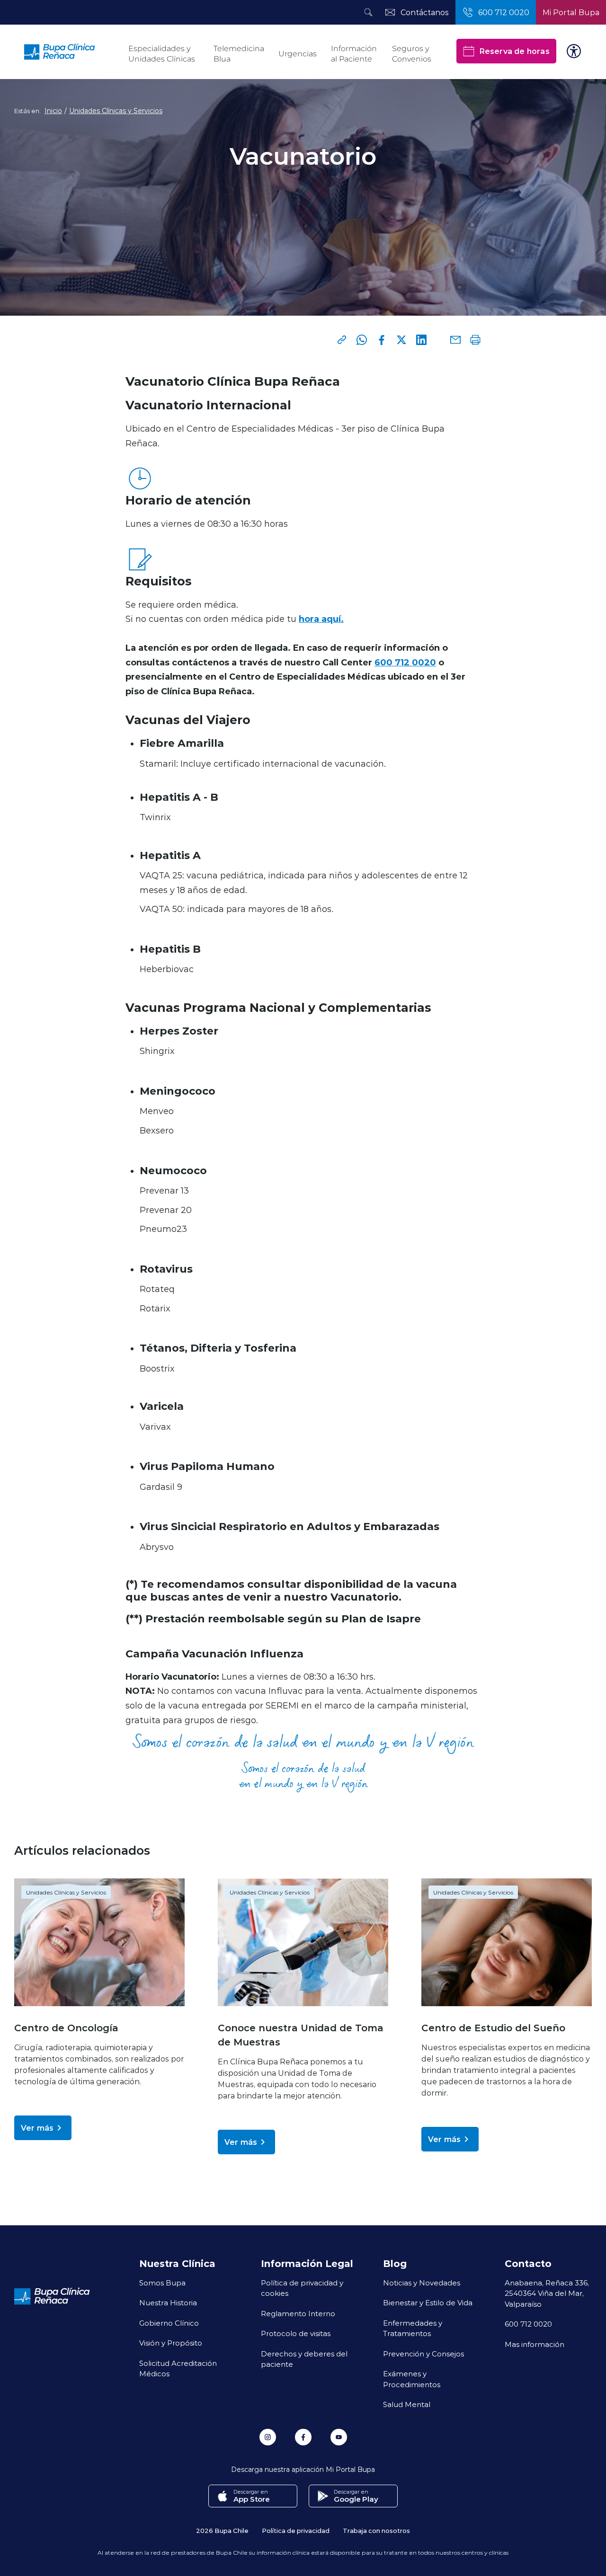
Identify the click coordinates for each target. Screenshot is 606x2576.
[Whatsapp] (362, 340)
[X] (401, 340)
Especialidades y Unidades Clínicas (162, 54)
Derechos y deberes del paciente (304, 2359)
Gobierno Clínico (169, 2323)
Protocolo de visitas (296, 2333)
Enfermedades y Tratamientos (413, 2328)
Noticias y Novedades (422, 2283)
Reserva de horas (514, 51)
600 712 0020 (405, 662)
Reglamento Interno (298, 2313)
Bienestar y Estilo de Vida (428, 2302)
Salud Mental (407, 2404)
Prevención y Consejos (423, 2354)
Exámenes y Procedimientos (412, 2379)
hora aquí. (321, 619)
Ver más (37, 2128)
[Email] (455, 340)
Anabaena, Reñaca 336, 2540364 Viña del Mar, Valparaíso (547, 2293)
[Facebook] (382, 340)
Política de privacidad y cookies (302, 2288)
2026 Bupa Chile (222, 2530)
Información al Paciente (354, 54)
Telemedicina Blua (239, 54)
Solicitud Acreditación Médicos (178, 2368)
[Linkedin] (421, 340)
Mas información (535, 2344)
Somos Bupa (162, 2283)
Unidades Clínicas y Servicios (116, 111)
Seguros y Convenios (412, 54)
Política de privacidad (296, 2530)
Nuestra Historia (168, 2302)
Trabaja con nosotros (376, 2530)
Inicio (53, 111)
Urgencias (298, 54)
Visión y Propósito (171, 2343)
